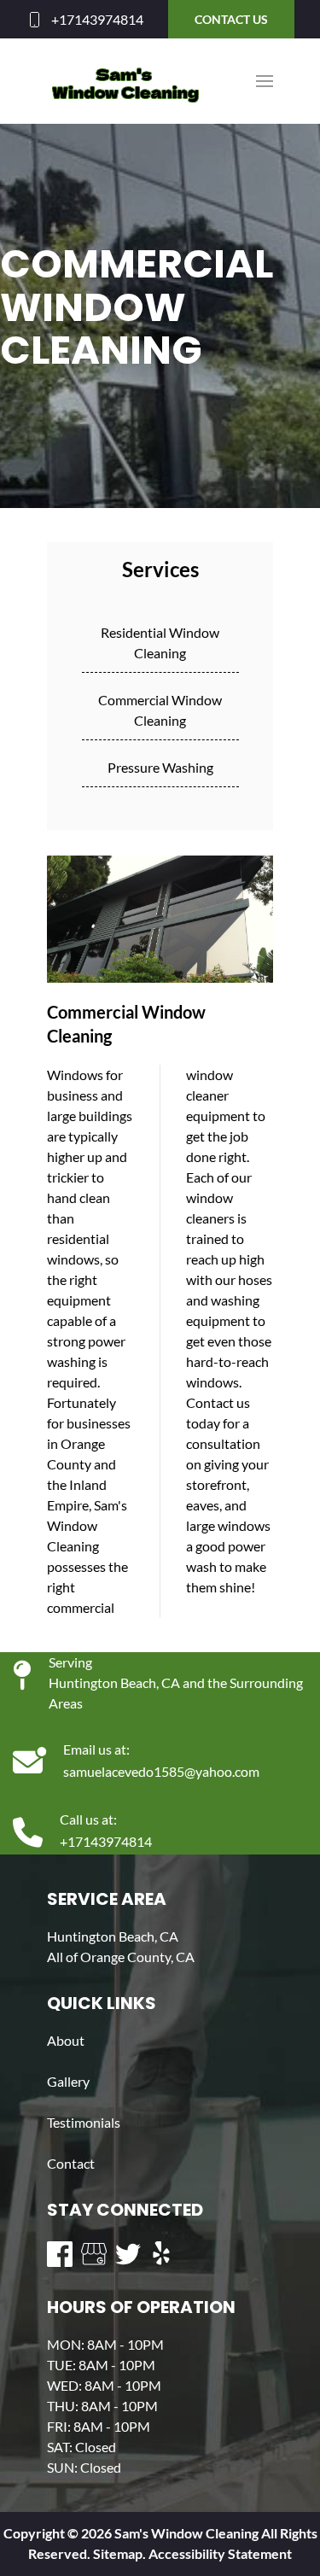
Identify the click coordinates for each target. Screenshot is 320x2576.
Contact (71, 2163)
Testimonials (84, 2122)
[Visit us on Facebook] (60, 2254)
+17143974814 (97, 19)
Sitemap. (118, 2553)
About (66, 2040)
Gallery (68, 2081)
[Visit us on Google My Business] (94, 2254)
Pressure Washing (160, 767)
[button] (265, 81)
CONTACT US (231, 19)
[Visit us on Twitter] (128, 2254)
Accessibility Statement (220, 2553)
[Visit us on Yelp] (162, 2254)
